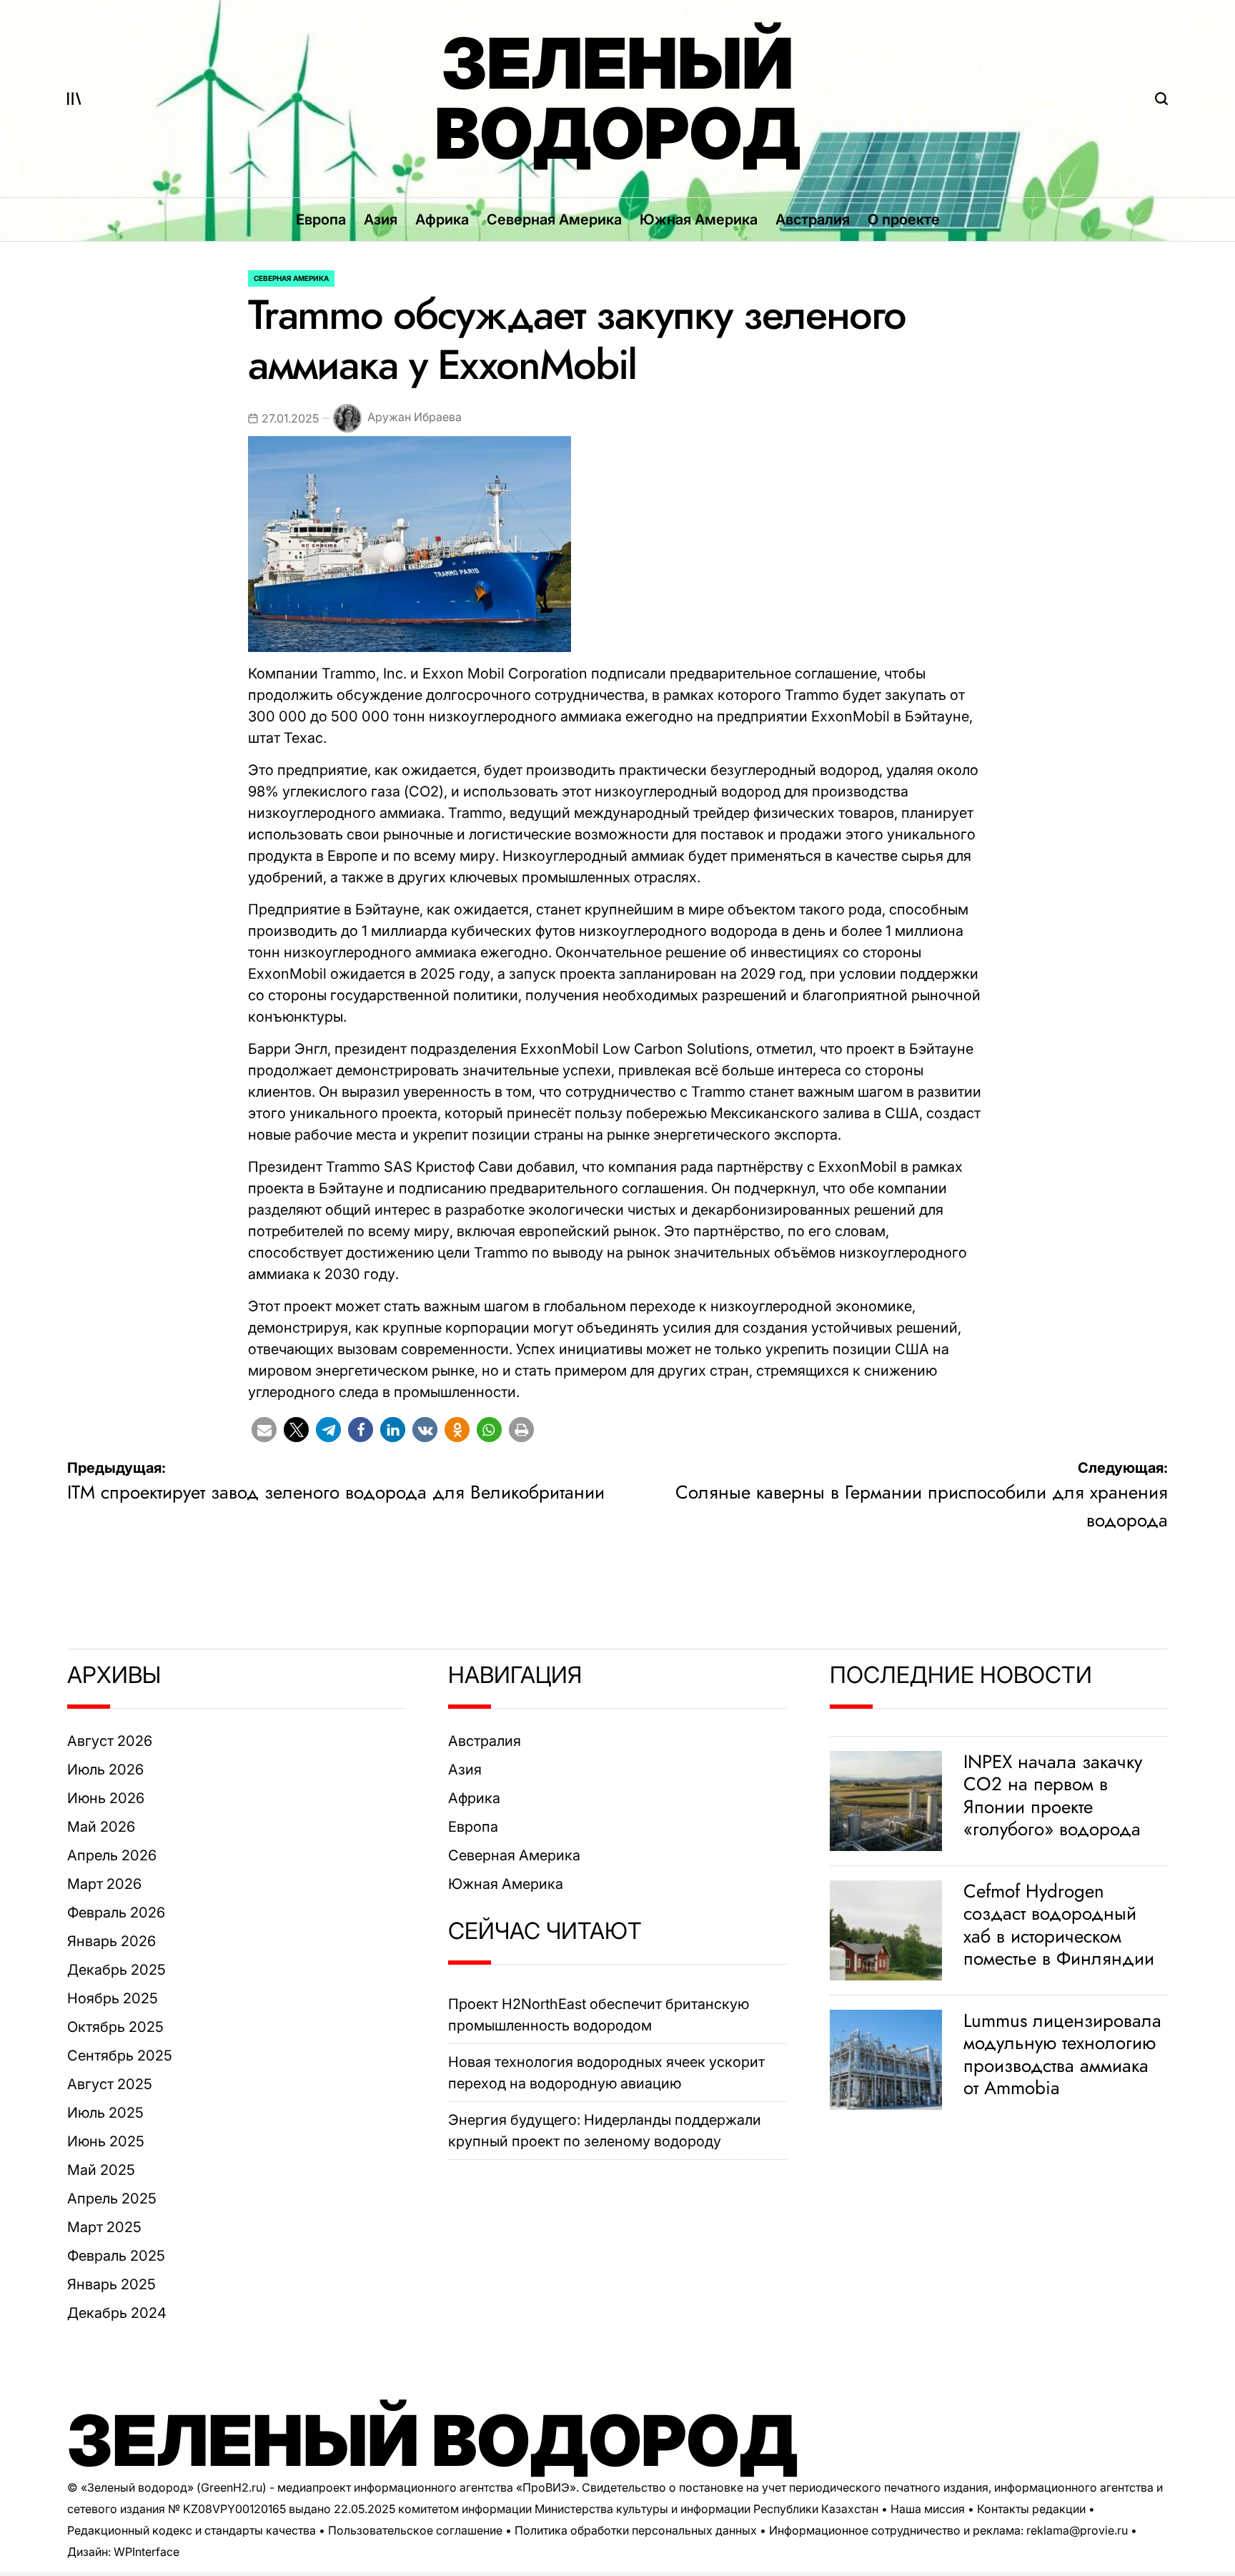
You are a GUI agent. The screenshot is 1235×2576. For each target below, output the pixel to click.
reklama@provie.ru (1077, 2530)
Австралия (813, 219)
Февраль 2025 (116, 2256)
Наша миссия (928, 2509)
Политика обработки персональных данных (636, 2530)
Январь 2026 (111, 1941)
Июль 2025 (105, 2113)
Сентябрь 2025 (120, 2056)
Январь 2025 (111, 2284)
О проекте (904, 219)
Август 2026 (110, 1741)
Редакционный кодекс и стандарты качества (192, 2530)
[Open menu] (74, 99)
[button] (264, 1430)
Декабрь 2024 (117, 2313)
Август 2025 (110, 2084)
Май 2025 (101, 2170)
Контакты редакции (1031, 2509)
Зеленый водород (618, 99)
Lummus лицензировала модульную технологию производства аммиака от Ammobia (1062, 2054)
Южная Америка (699, 219)
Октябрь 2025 (115, 2027)
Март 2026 (104, 1884)
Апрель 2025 (112, 2199)
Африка (442, 219)
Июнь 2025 (106, 2141)
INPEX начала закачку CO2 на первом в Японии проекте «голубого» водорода (1053, 1795)
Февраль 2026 (116, 1913)
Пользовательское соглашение (415, 2530)
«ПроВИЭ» (546, 2487)
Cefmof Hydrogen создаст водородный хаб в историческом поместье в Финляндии (1059, 1925)
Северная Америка (554, 219)
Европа (321, 219)
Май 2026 (101, 1827)
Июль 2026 (105, 1770)
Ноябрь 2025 (113, 1998)
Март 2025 (104, 2227)
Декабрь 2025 (116, 1970)
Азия (381, 219)
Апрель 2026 (112, 1855)
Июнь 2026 (106, 1798)
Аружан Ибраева (415, 418)
